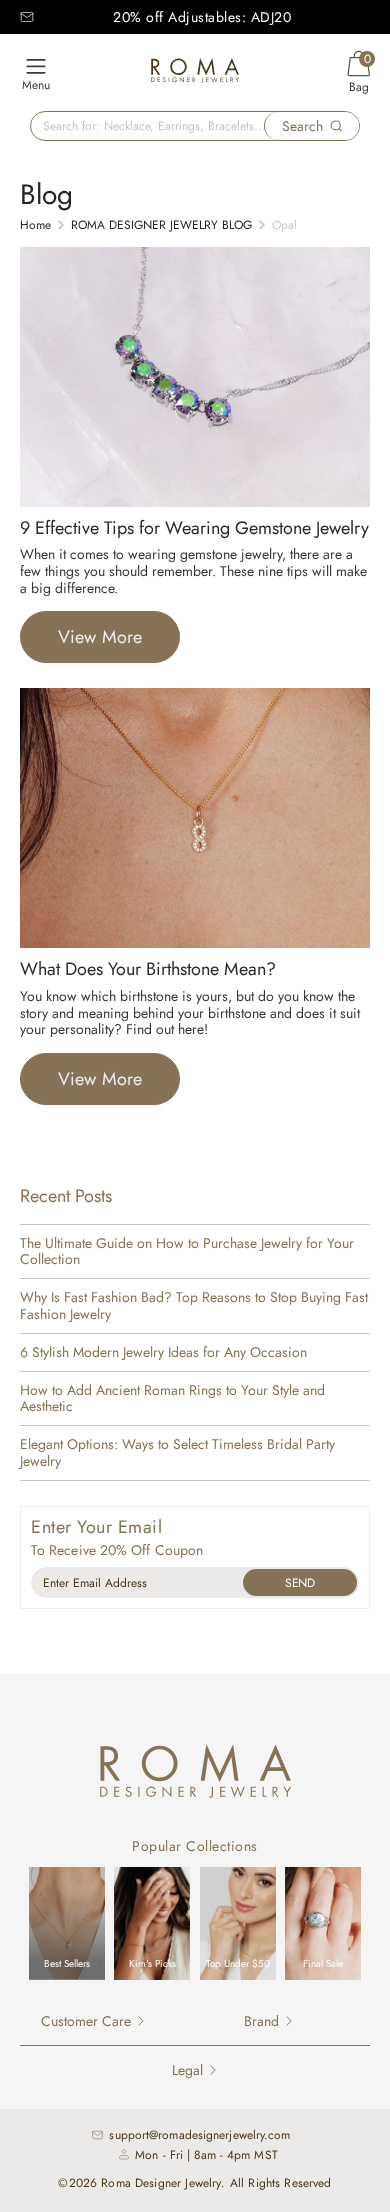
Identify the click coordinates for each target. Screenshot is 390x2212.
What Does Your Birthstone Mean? (148, 969)
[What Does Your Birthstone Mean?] (195, 943)
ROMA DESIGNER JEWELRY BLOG (161, 225)
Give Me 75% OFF (300, 1582)
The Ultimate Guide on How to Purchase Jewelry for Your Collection (187, 1252)
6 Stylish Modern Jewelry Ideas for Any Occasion (163, 1352)
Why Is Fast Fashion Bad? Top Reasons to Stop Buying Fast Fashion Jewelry (194, 1306)
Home (35, 225)
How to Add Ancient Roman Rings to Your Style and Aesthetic (172, 1399)
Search (302, 126)
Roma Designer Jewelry (161, 2183)
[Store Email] (27, 17)
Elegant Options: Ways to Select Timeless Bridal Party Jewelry (177, 1453)
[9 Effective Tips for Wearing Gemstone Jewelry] (195, 502)
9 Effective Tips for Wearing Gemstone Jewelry (194, 528)
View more (100, 637)
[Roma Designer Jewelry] (195, 73)
